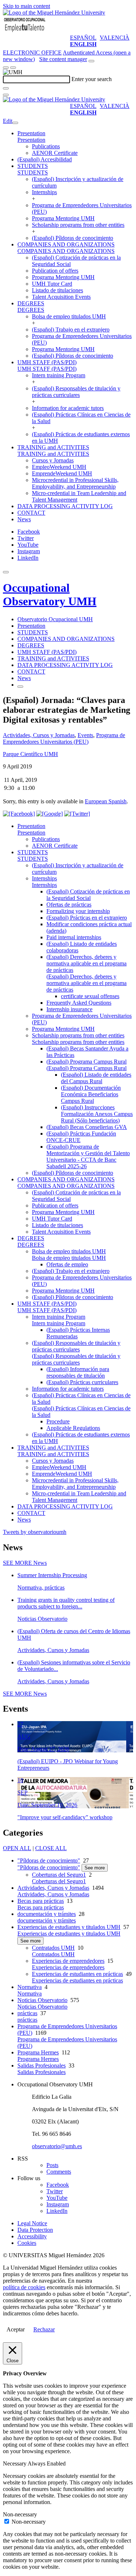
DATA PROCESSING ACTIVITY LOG (65, 506)
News (24, 519)
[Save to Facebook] (19, 814)
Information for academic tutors (68, 408)
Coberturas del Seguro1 (59, 1875)
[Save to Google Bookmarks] (50, 814)
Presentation (31, 133)
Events (85, 735)
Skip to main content (26, 6)
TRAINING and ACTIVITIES (53, 447)
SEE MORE (25, 1563)
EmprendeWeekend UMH (62, 473)
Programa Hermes (38, 2052)
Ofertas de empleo (67, 1264)
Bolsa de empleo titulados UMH (69, 316)
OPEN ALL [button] (17, 1848)
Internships (44, 192)
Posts (52, 2165)
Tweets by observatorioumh (35, 1532)
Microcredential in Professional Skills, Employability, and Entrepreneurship (75, 483)
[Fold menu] (15, 123)
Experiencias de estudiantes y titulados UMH (69, 1927)
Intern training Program (59, 375)
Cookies (27, 2243)
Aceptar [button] (16, 2329)
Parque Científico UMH (30, 754)
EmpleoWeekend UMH (59, 467)
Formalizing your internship (78, 911)
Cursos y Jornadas (53, 460)
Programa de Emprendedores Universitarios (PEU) (64, 738)
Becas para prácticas (41, 1901)
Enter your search (92, 79)
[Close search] (6, 95)
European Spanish (106, 801)
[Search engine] (91, 61)
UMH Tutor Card (52, 284)
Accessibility (32, 2236)
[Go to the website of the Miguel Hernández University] (54, 13)
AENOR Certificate (55, 153)
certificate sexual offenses (90, 996)
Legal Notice (32, 2223)
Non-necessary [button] (20, 2514)
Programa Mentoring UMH (63, 218)
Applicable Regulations (73, 1428)
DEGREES (31, 303)
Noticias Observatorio (42, 2000)
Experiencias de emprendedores (68, 1961)
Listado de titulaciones (57, 290)
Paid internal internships (74, 937)
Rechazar (44, 2329)
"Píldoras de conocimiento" (49, 1860)
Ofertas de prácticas (69, 905)
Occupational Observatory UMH (50, 594)
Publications (46, 146)
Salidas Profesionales (42, 2065)
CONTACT (31, 513)
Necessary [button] (15, 2464)
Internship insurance (69, 1009)
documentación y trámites (47, 1914)
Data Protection (35, 2230)
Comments (59, 2172)
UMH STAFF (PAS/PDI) (47, 362)
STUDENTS (33, 166)
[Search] (6, 88)
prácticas (27, 2013)
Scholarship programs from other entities (78, 225)
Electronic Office (32, 53)
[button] (31, 140)
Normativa (30, 1987)
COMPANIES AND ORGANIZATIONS (66, 244)
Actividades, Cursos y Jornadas (39, 735)
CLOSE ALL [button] (51, 1848)
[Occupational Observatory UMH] (25, 31)
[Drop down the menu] (13, 68)
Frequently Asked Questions (79, 1003)
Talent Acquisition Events (61, 297)
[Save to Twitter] (77, 814)
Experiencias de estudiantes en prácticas (77, 1974)
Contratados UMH (53, 1948)
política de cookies (24, 2287)
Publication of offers (55, 271)
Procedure (58, 1421)
